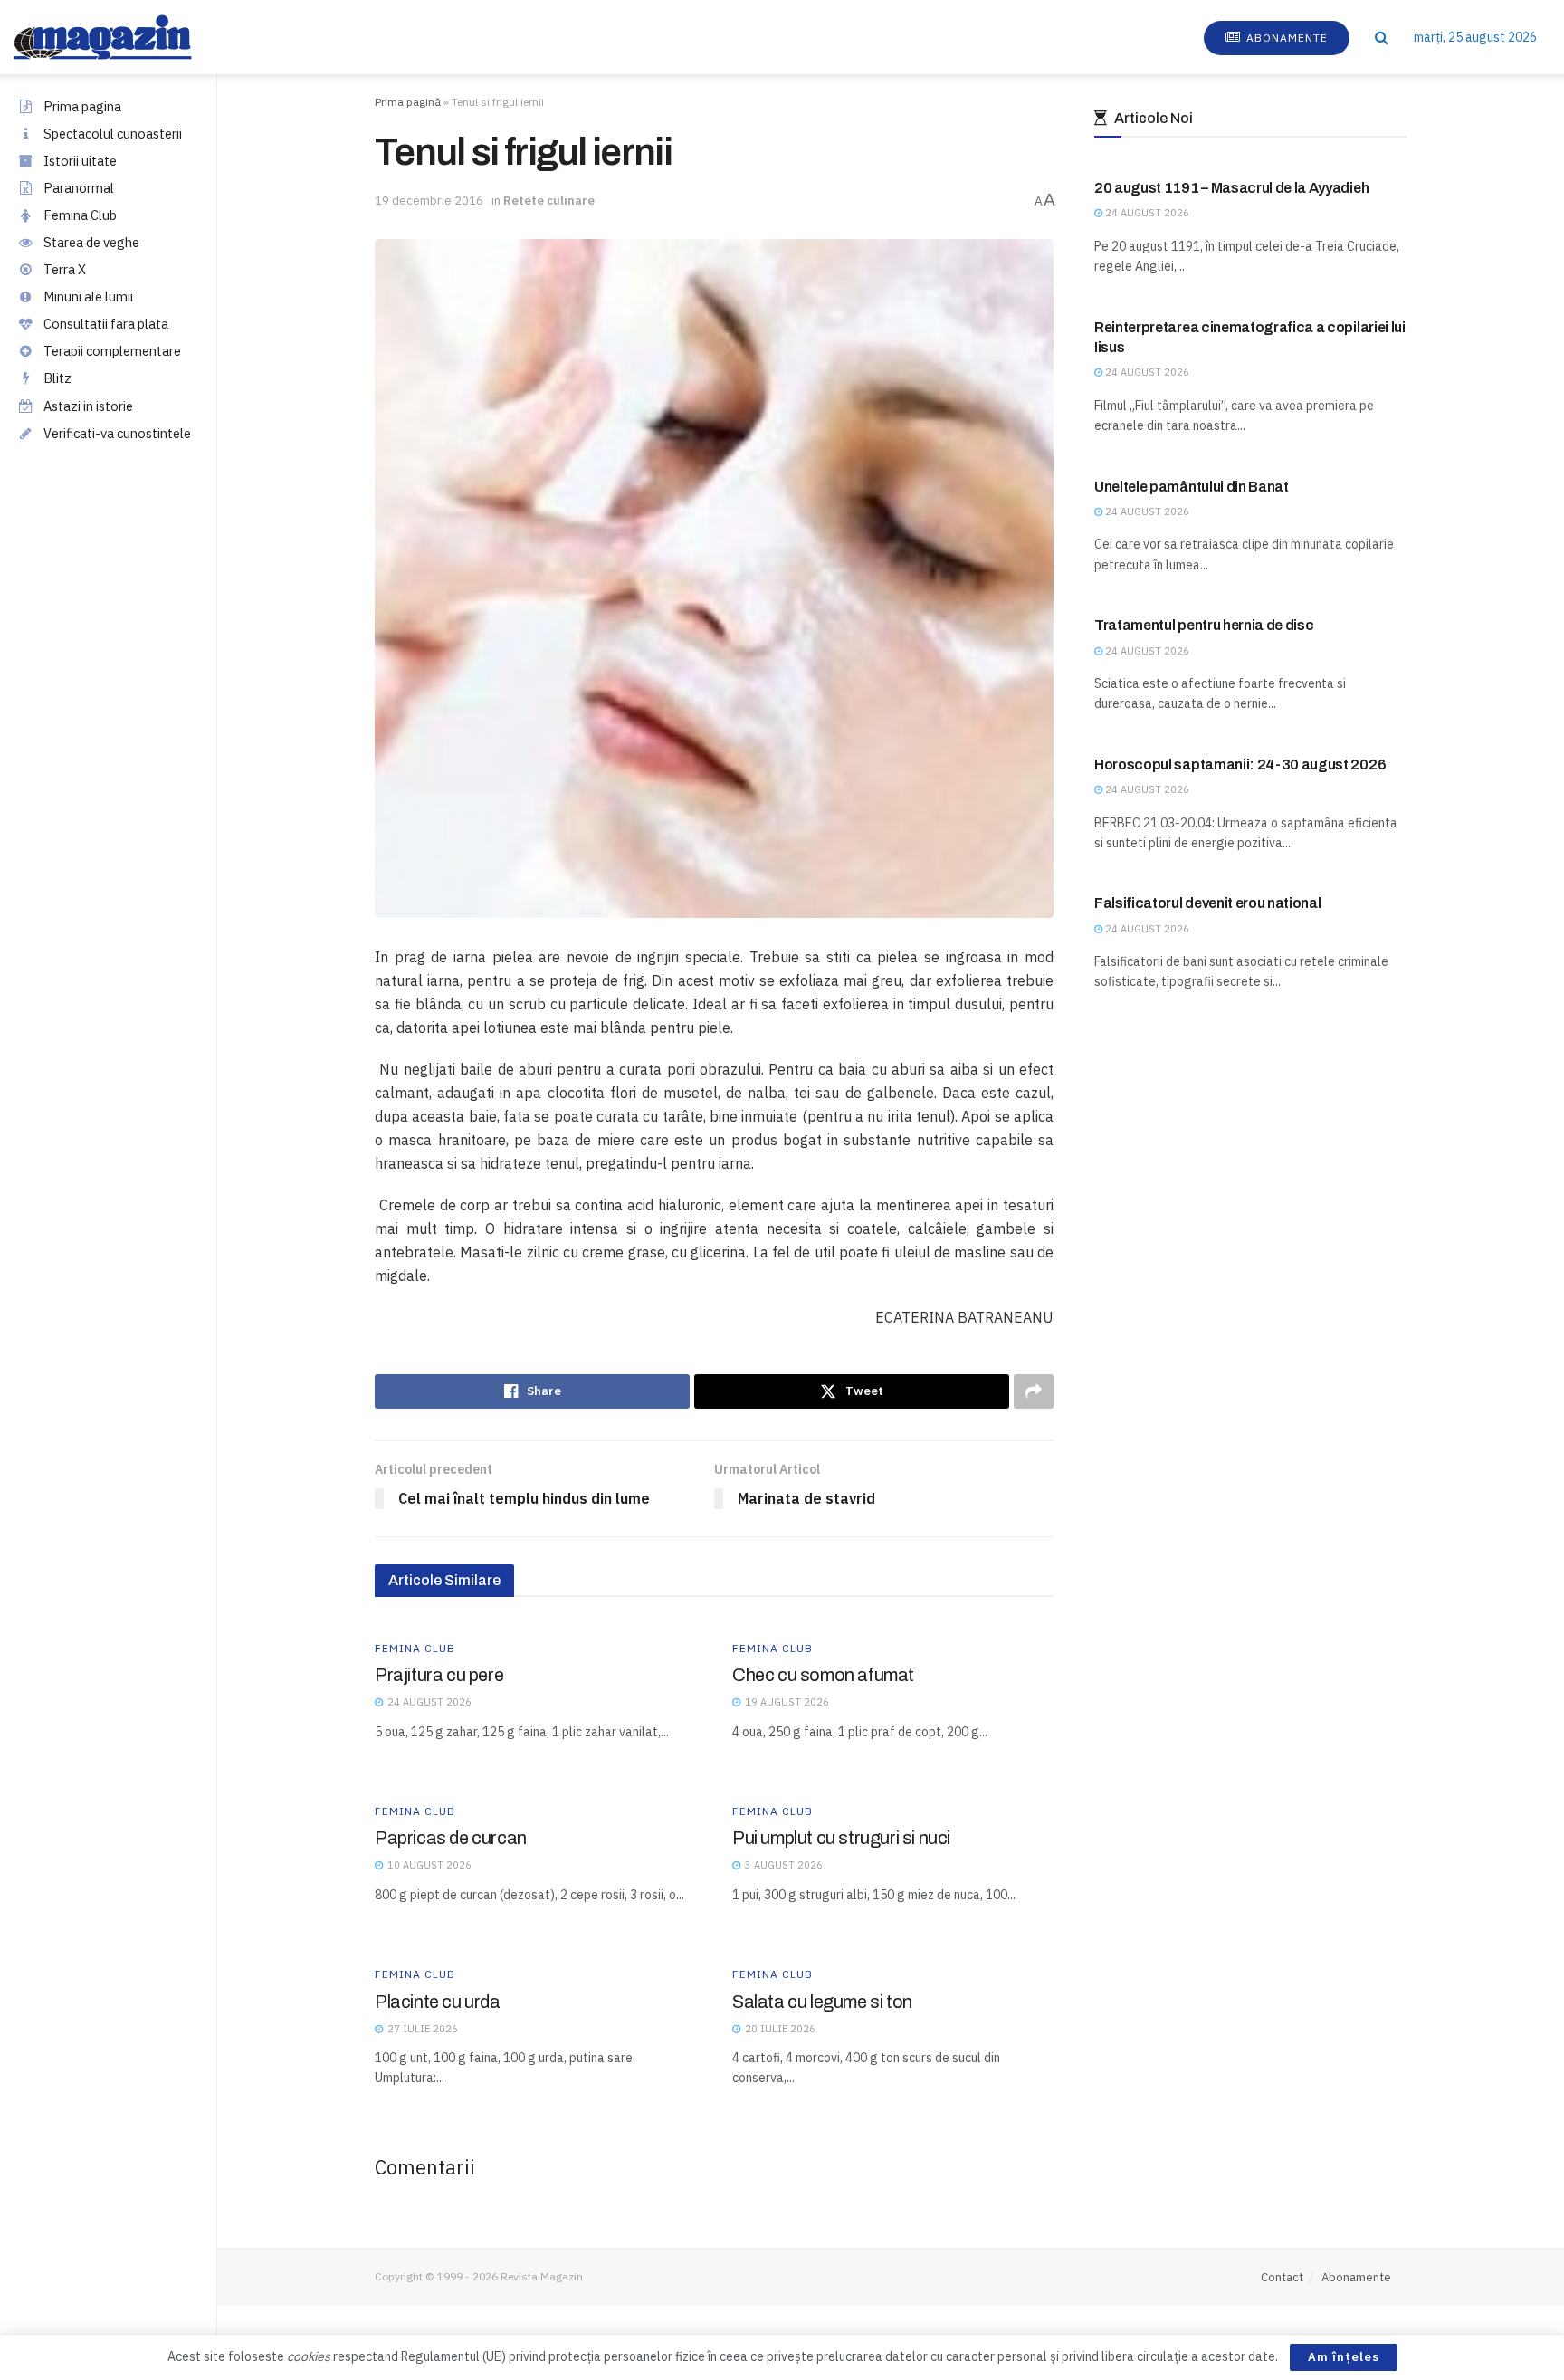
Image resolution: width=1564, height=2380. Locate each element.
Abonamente (1285, 38)
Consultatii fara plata (106, 324)
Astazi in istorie (88, 406)
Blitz (57, 378)
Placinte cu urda (438, 2002)
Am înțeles (1344, 2357)
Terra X (65, 269)
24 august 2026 (1146, 213)
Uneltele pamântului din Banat (1192, 487)
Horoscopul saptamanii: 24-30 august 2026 (1240, 765)
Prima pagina (82, 106)
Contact (1282, 2277)
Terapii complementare (112, 351)
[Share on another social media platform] (1034, 1391)
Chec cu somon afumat (823, 1675)
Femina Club (80, 215)
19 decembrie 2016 (429, 201)
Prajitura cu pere (439, 1675)
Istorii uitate (80, 161)
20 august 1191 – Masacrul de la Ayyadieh (1231, 188)
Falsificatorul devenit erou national (1207, 903)
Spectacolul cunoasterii (113, 134)
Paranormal (79, 188)
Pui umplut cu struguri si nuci (841, 1838)
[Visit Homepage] (121, 37)
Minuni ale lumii (88, 296)
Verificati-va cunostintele (117, 433)
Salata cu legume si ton (822, 2002)
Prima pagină (408, 102)
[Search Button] (1382, 37)
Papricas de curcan (451, 1838)
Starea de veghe (91, 242)
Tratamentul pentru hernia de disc (1204, 625)
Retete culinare (549, 201)
